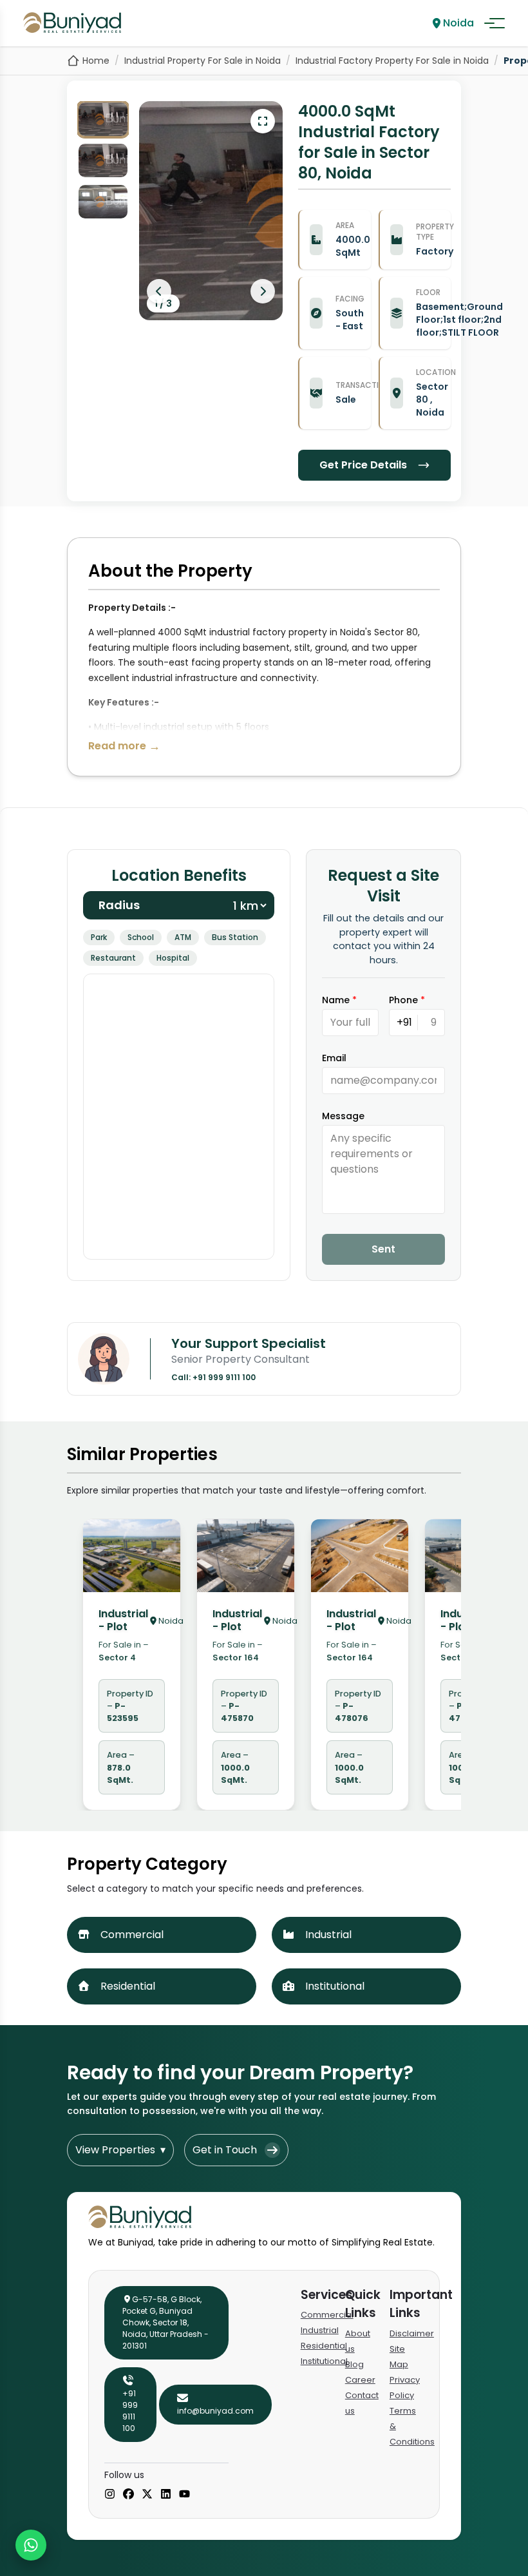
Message (343, 1116)
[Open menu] (495, 23)
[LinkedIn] (166, 2495)
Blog (354, 2364)
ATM (183, 937)
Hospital (173, 958)
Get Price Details (363, 465)
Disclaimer (412, 2333)
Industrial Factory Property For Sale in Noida (392, 61)
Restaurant (113, 958)
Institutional (324, 2361)
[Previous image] (159, 291)
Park (99, 937)
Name (339, 1000)
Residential (324, 2346)
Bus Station (235, 937)
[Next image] (263, 291)
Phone (407, 1000)
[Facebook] (128, 2495)
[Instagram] (110, 2495)
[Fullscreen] (263, 121)
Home (96, 61)
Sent (383, 1249)
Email (334, 1058)
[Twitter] (147, 2495)
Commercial (327, 2315)
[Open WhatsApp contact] (31, 2545)
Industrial (320, 2330)
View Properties (120, 2150)
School (141, 937)
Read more (124, 746)
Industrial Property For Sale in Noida (203, 61)
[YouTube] (184, 2495)
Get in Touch (225, 2150)
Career (360, 2380)
